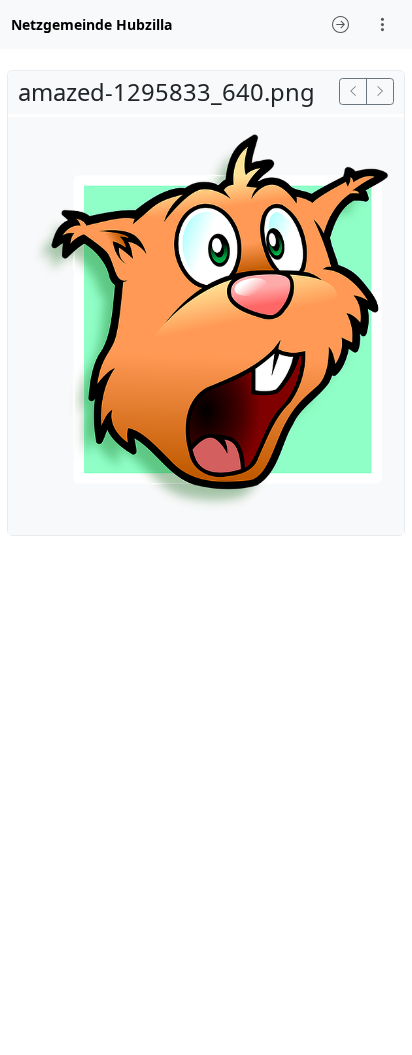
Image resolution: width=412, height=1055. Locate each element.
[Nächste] (380, 91)
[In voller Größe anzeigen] (206, 324)
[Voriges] (353, 91)
